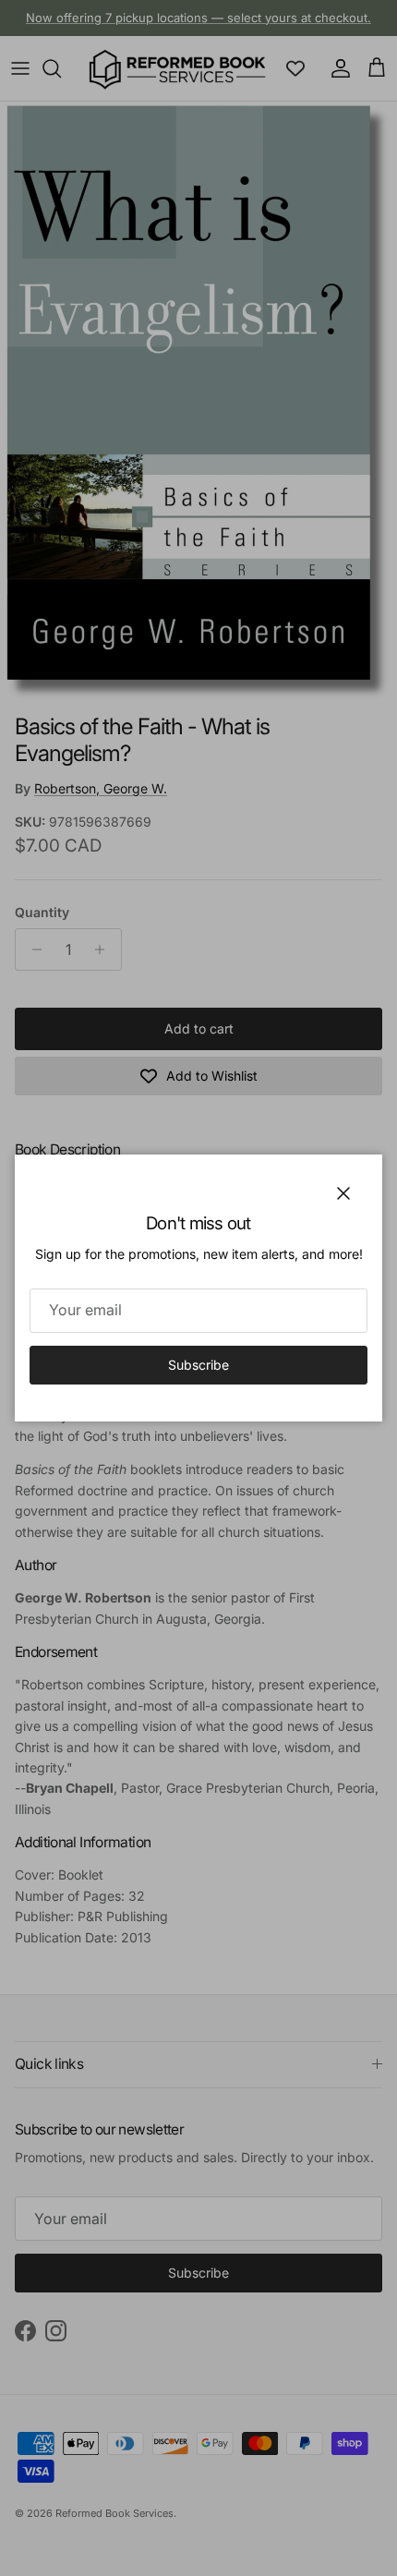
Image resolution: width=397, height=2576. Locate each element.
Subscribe (198, 1365)
